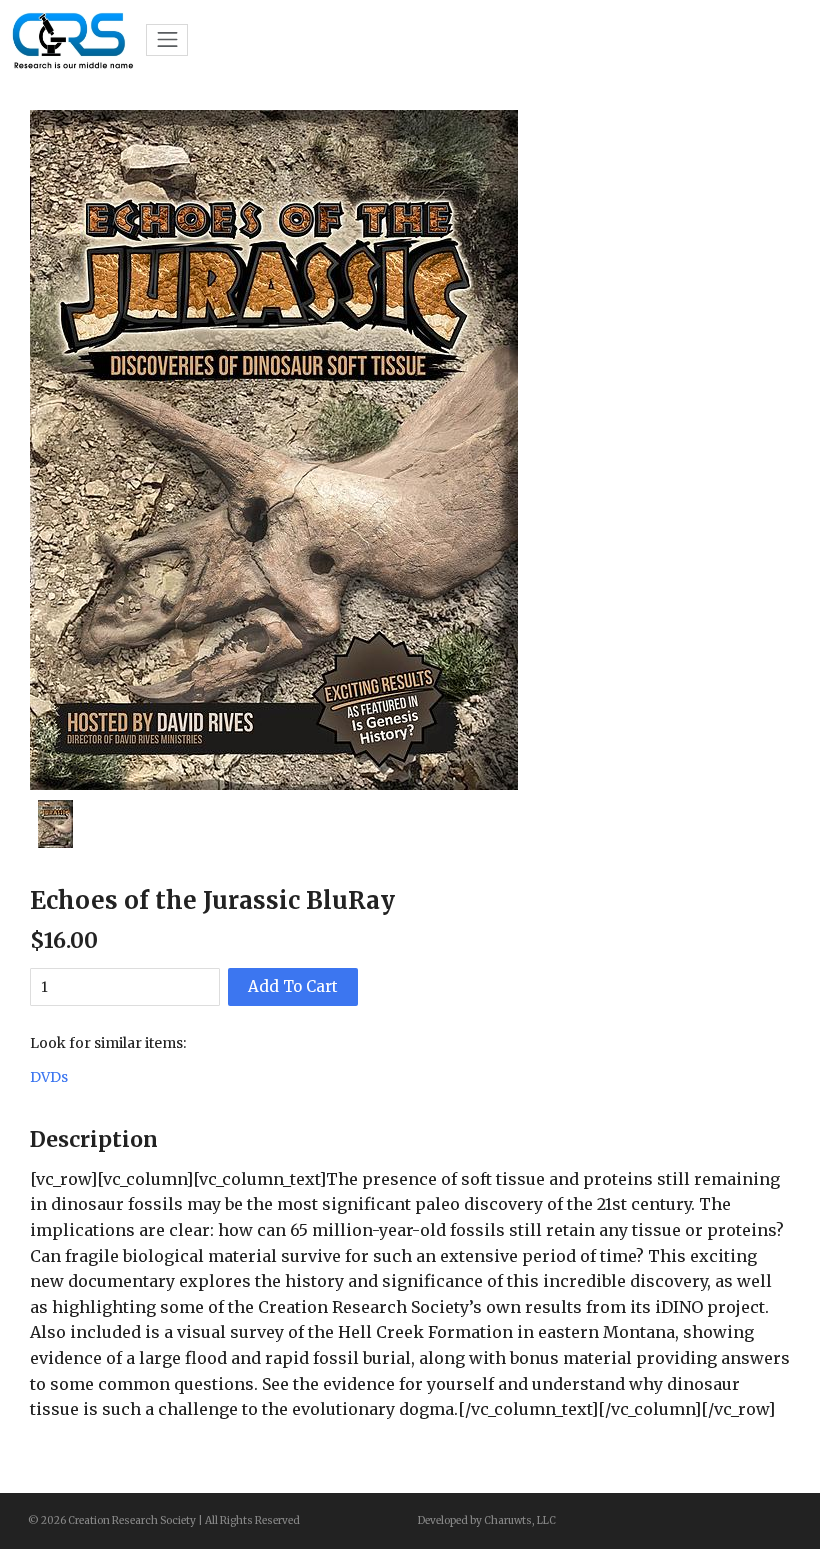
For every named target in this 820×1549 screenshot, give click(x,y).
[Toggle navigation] (167, 40)
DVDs (49, 1077)
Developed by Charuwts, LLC (487, 1520)
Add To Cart (293, 986)
